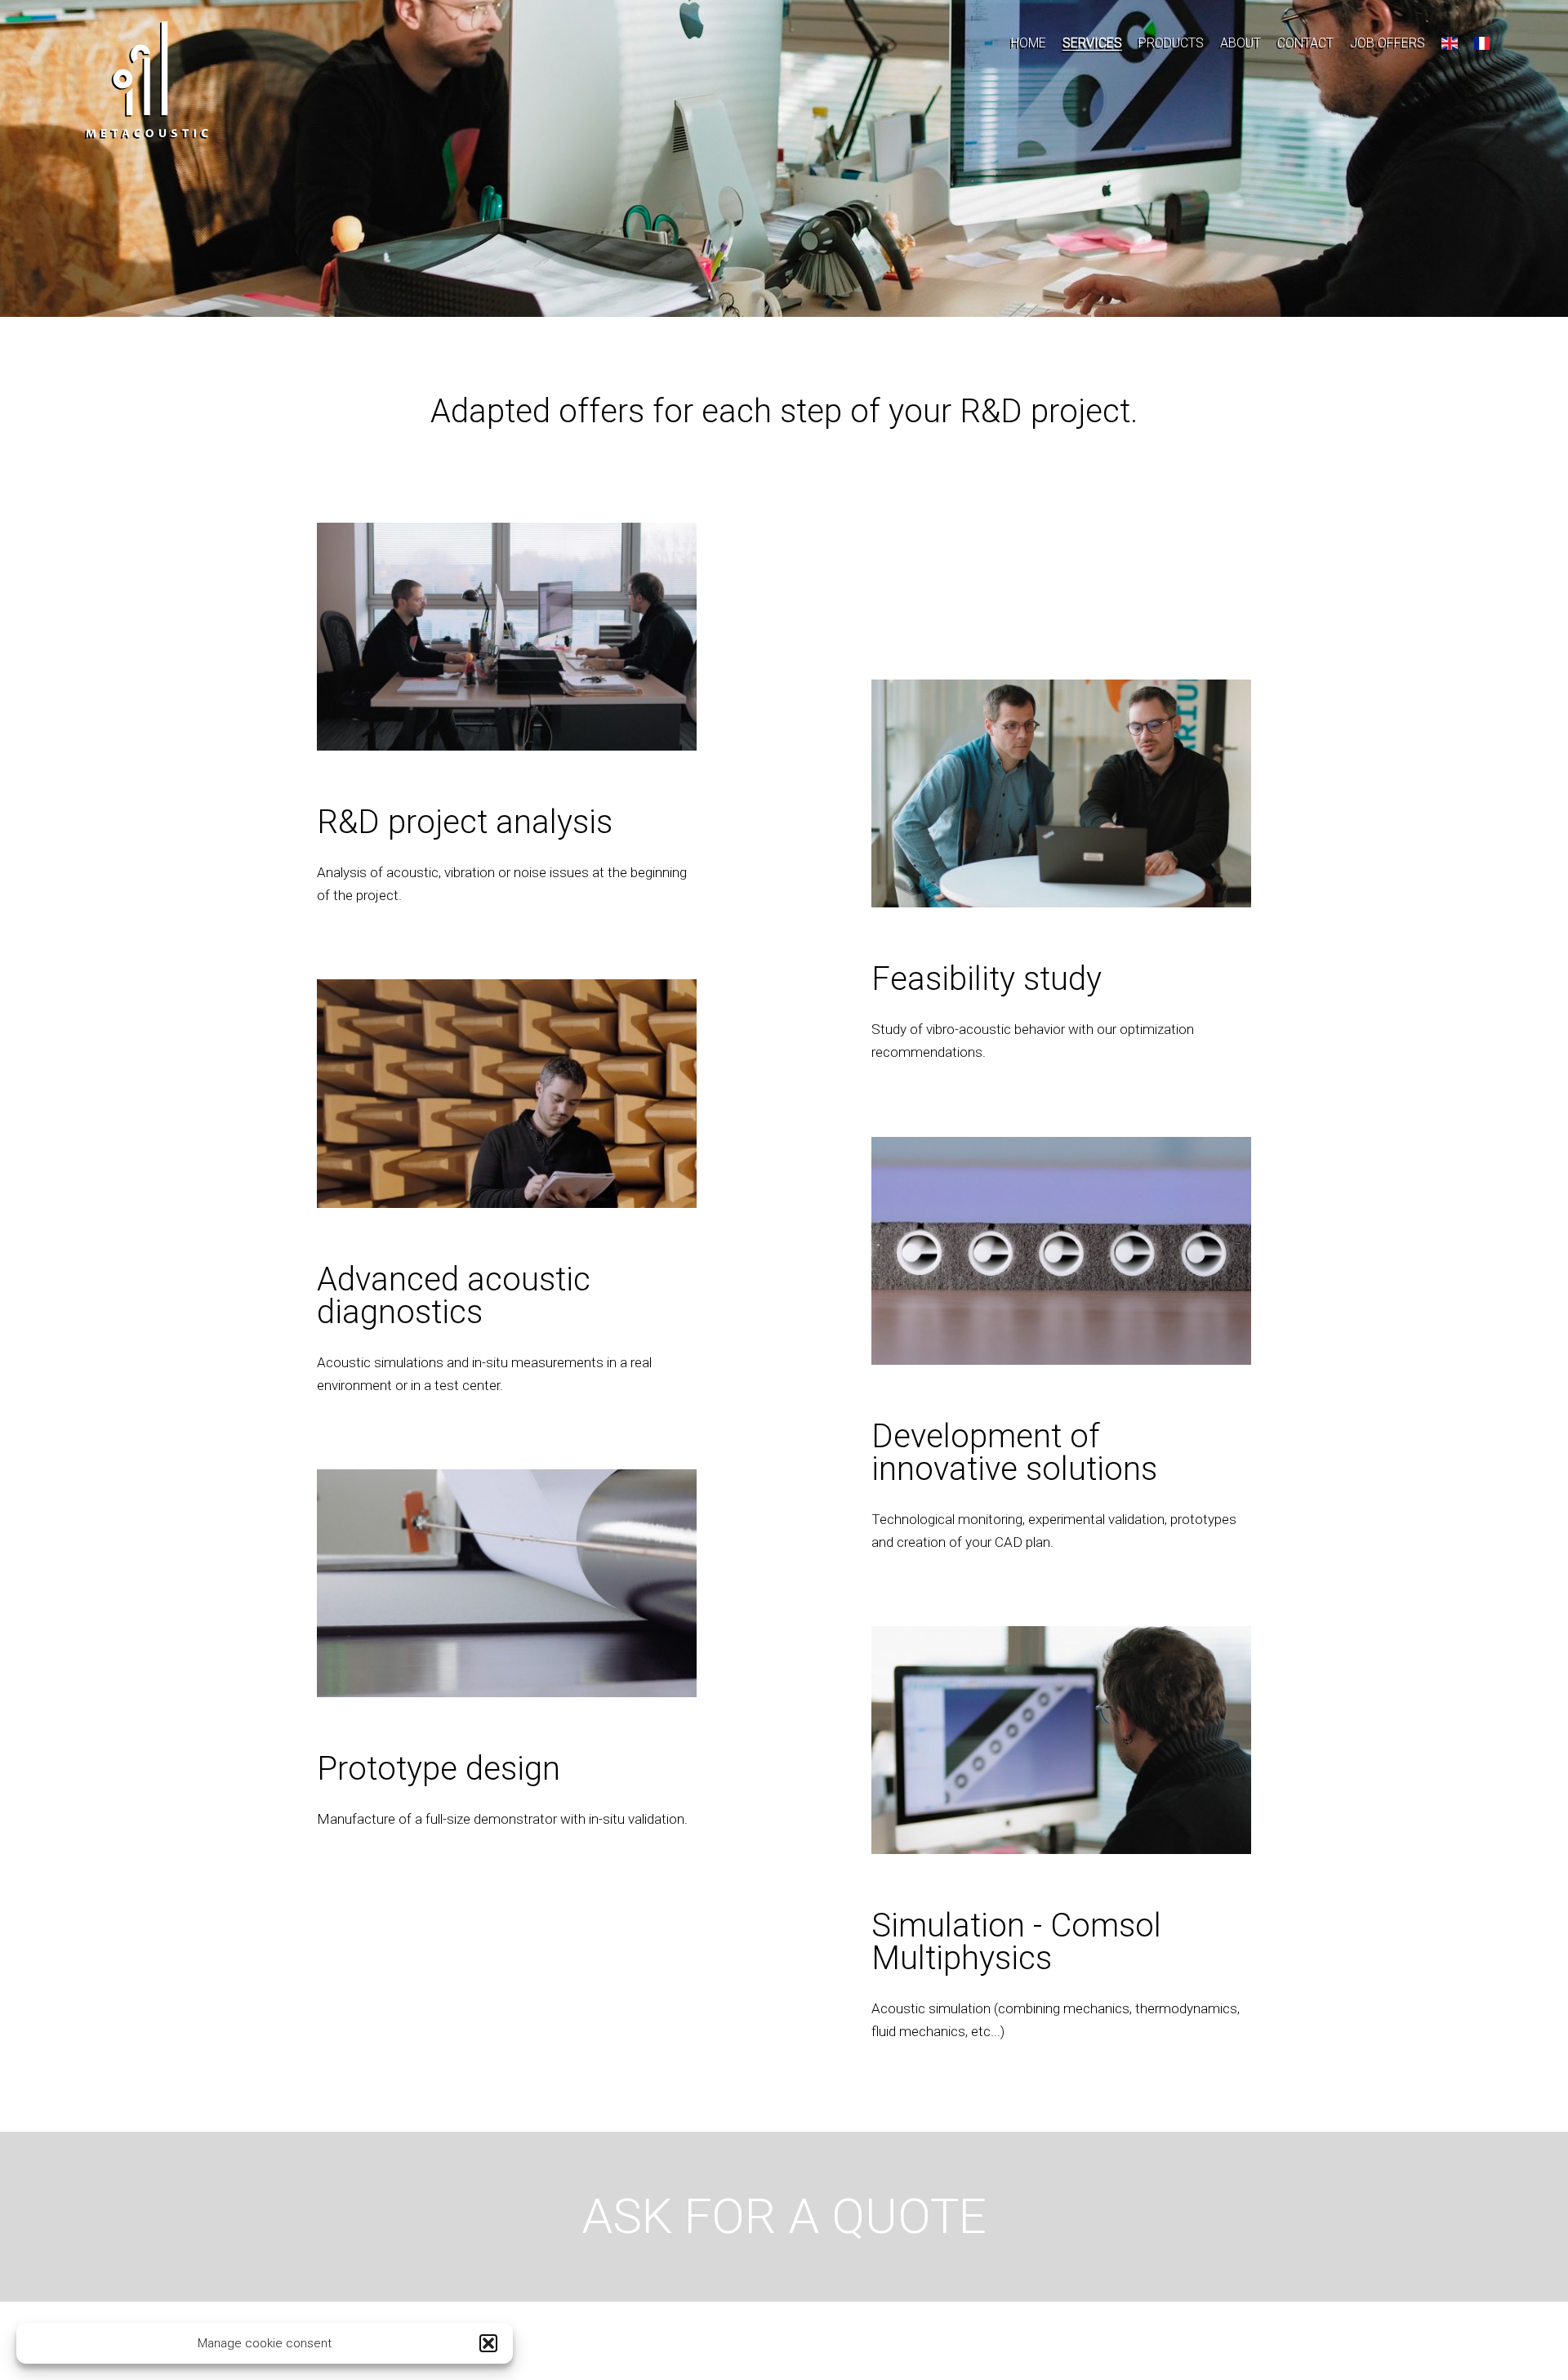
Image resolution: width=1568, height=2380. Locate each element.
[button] (488, 2343)
